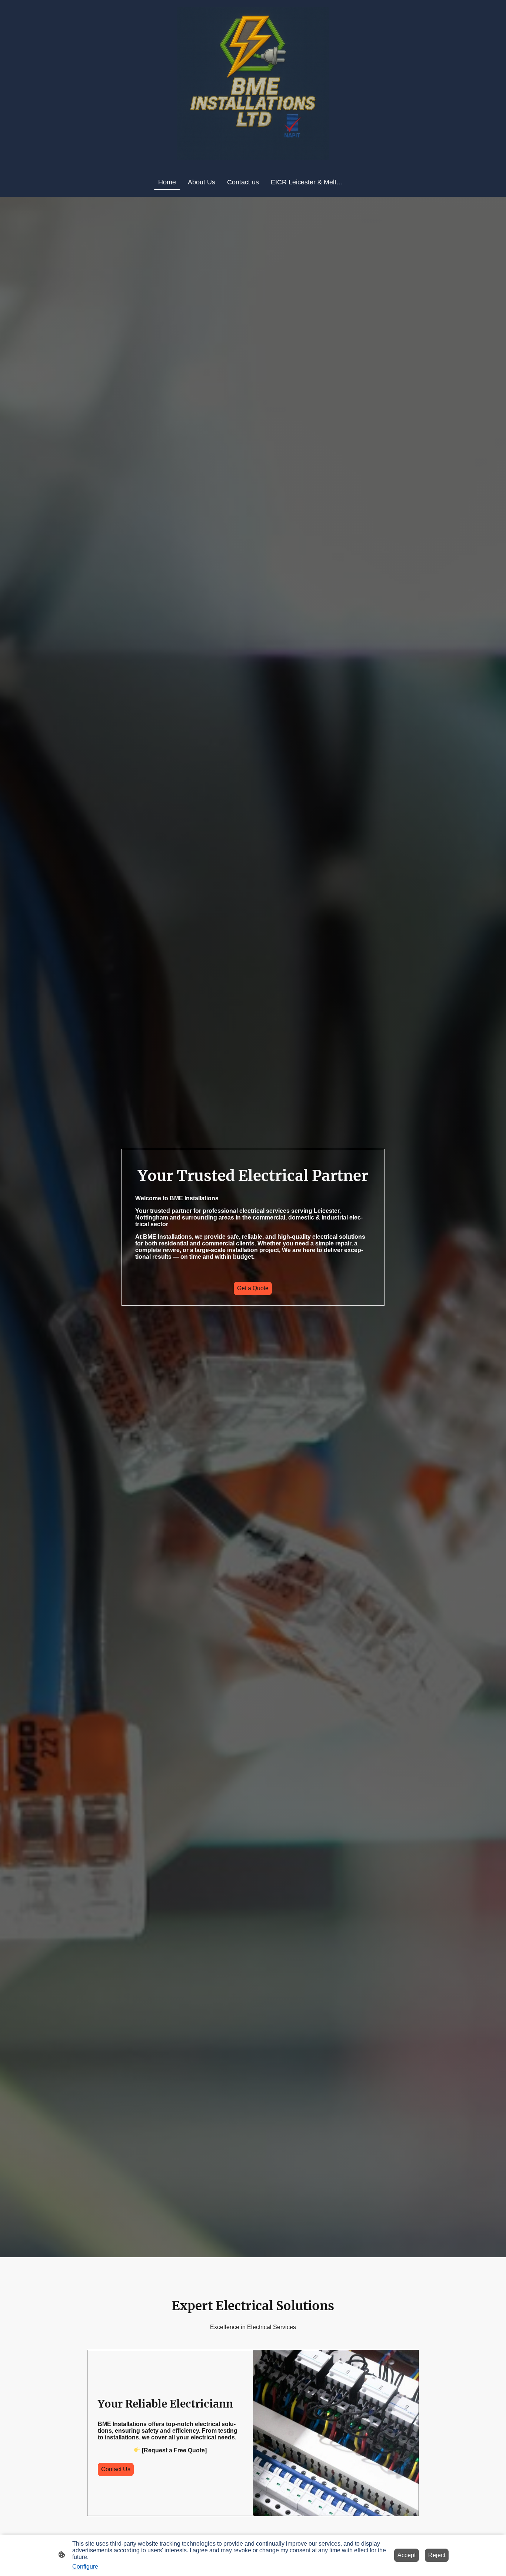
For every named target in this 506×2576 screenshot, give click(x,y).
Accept (407, 2555)
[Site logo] (253, 83)
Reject (437, 2555)
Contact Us (116, 2469)
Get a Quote (253, 1288)
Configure (85, 2567)
